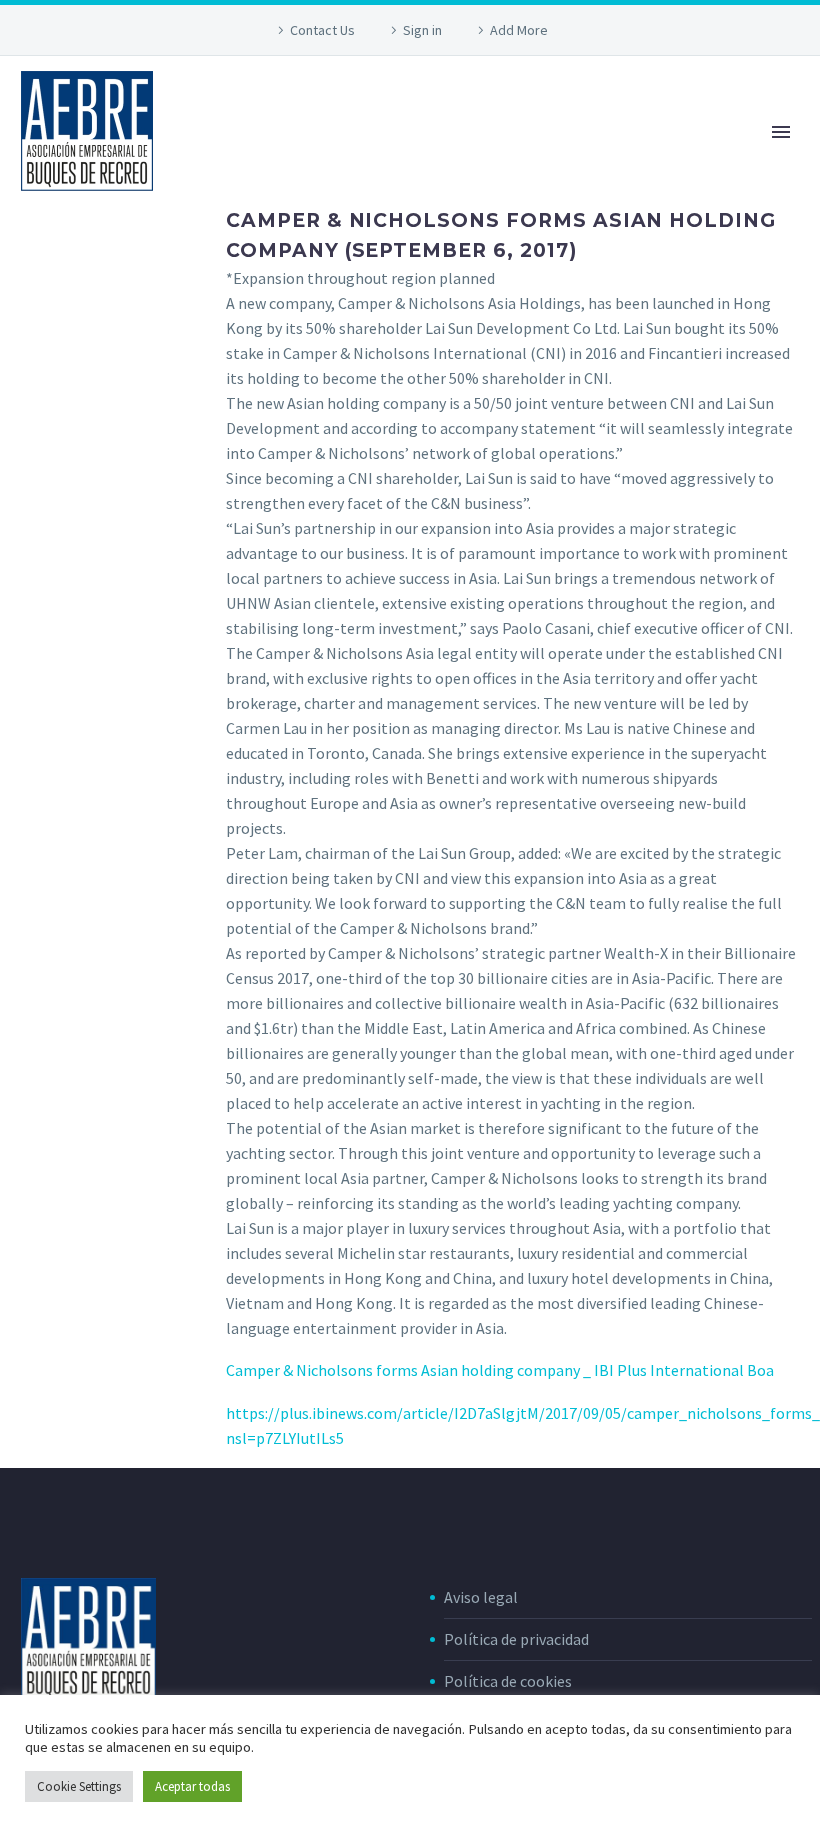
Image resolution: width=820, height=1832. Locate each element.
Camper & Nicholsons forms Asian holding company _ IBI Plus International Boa (500, 1370)
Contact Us (322, 30)
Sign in (422, 30)
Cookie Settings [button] (79, 1786)
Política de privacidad (516, 1639)
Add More (519, 30)
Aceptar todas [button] (192, 1786)
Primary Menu (781, 132)
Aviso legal (481, 1597)
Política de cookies (508, 1681)
